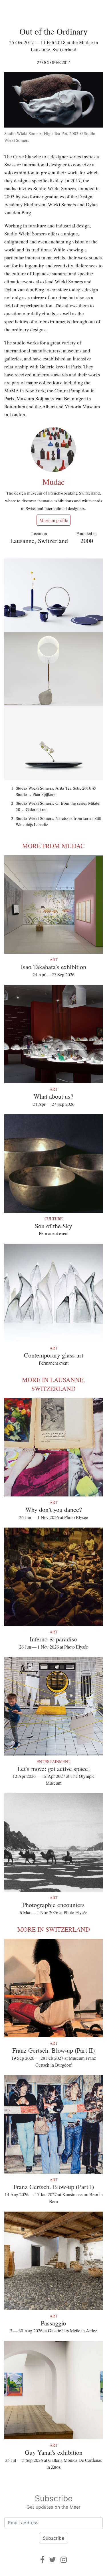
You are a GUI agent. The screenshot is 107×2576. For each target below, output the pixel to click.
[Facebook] (42, 2560)
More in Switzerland (54, 1929)
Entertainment (53, 1761)
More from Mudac (53, 846)
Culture (54, 1219)
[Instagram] (64, 2560)
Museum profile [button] (54, 520)
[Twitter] (53, 2560)
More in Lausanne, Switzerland (53, 1384)
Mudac (53, 482)
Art (54, 960)
